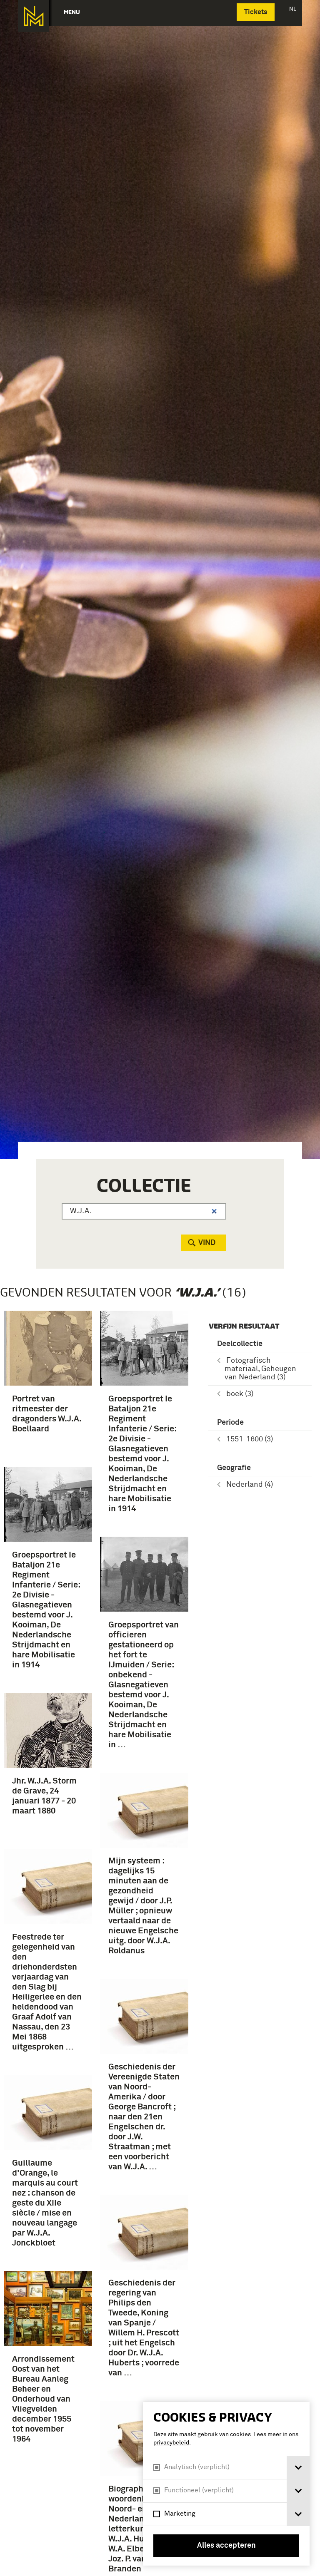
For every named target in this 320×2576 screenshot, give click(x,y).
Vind (207, 1243)
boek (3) (240, 1394)
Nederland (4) (250, 1485)
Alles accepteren (226, 2546)
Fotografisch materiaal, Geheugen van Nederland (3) (260, 1369)
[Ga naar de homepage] (34, 16)
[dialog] (226, 2484)
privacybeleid (171, 2443)
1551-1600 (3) (250, 1439)
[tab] (298, 2468)
